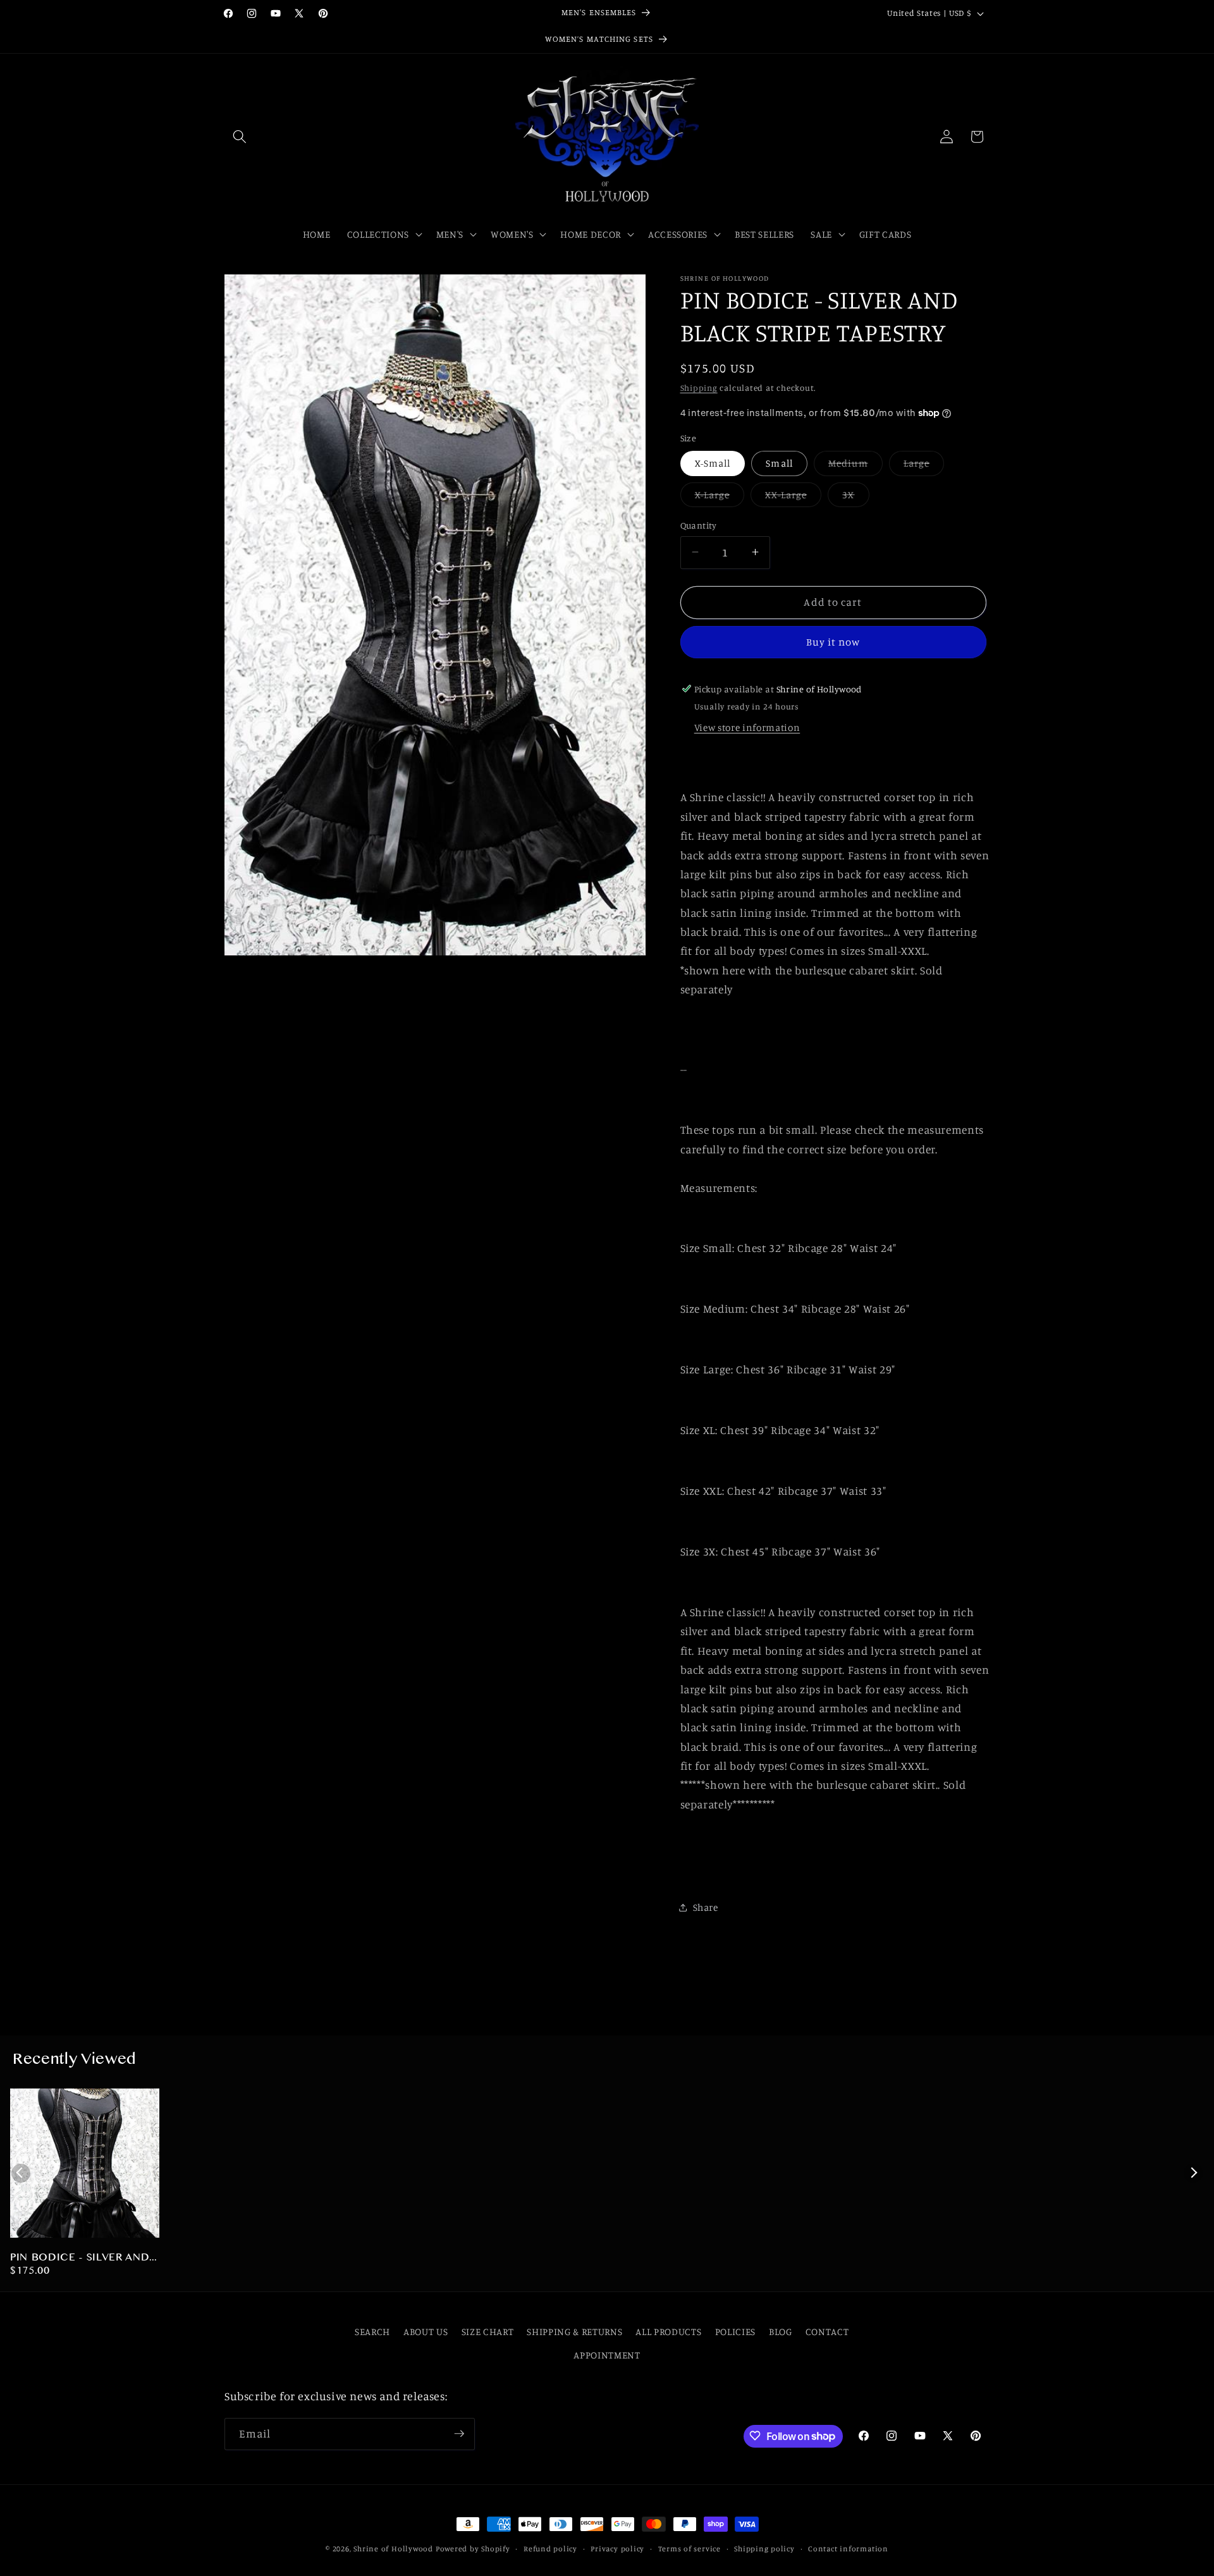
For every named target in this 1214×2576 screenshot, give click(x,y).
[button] (240, 137)
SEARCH (372, 2332)
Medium (855, 466)
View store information (747, 727)
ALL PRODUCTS (668, 2332)
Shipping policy (764, 2548)
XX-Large (793, 497)
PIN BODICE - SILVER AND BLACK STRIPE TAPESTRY (80, 2259)
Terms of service (690, 2548)
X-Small (713, 463)
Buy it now (833, 642)
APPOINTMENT (607, 2355)
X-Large (720, 497)
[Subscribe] (459, 2434)
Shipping (699, 388)
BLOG (781, 2332)
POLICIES (735, 2332)
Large (924, 466)
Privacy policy (617, 2548)
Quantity (699, 524)
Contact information (848, 2548)
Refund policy (550, 2548)
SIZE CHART (488, 2332)
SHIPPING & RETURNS (574, 2332)
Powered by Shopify (473, 2548)
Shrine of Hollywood (393, 2548)
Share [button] (706, 1907)
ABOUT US (426, 2332)
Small (779, 463)
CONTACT (827, 2332)
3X (855, 497)
